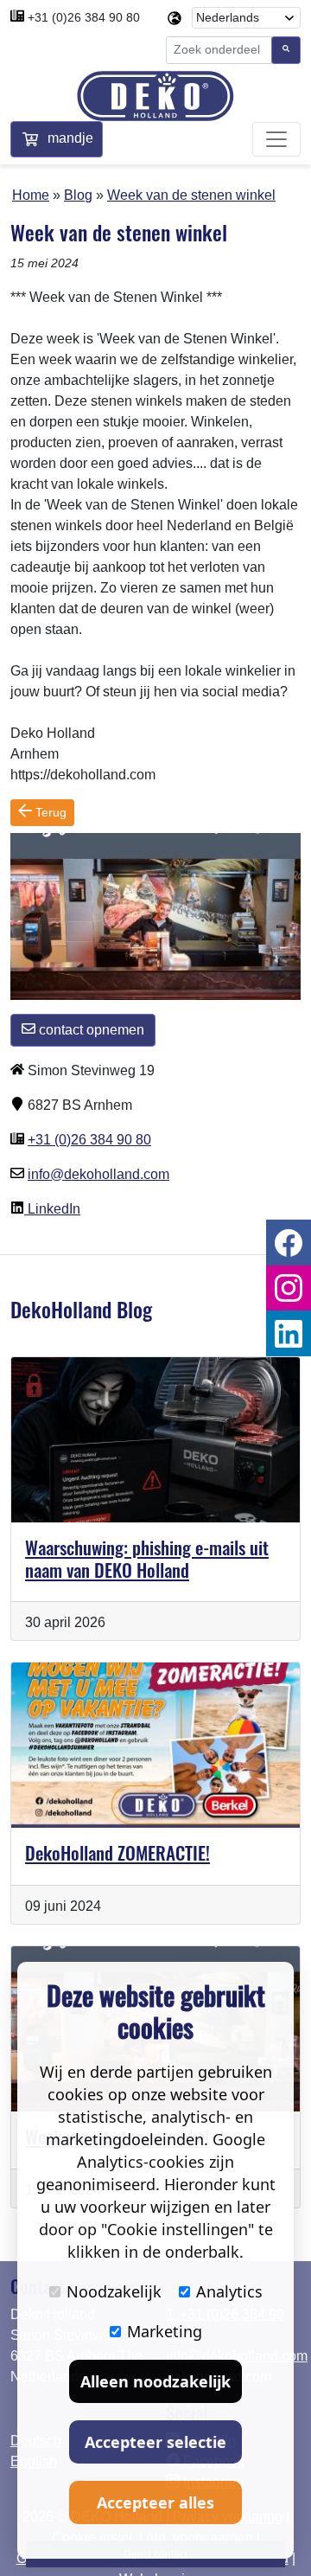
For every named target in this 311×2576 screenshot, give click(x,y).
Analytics (229, 2291)
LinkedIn (52, 1209)
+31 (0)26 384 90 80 (84, 17)
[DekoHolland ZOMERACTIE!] (155, 1745)
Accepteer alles (155, 2502)
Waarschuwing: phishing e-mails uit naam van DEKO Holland (147, 1558)
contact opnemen (90, 1030)
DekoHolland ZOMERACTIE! (117, 1852)
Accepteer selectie (155, 2442)
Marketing (165, 2331)
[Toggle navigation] (276, 139)
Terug (49, 812)
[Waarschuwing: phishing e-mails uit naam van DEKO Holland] (155, 1440)
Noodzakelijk (114, 2291)
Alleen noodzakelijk (155, 2381)
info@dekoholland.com (98, 1174)
